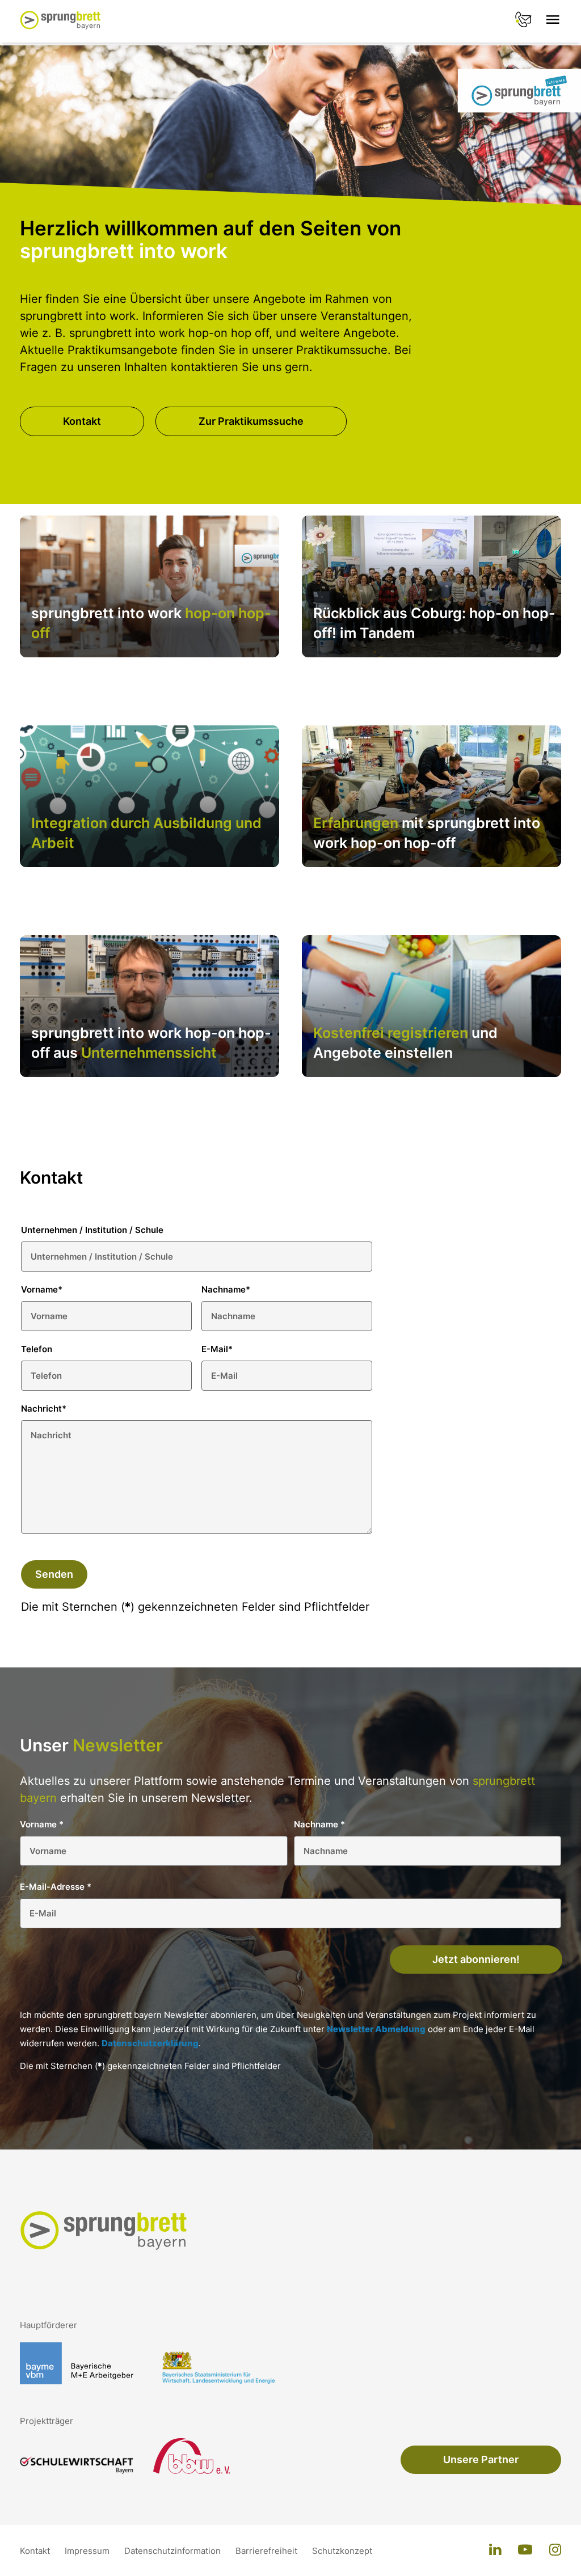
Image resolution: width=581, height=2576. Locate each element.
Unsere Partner (481, 2459)
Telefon (37, 1349)
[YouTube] (525, 2550)
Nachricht (44, 1409)
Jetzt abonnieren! (476, 1959)
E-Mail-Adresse (56, 1887)
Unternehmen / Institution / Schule (92, 1230)
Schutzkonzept (342, 2551)
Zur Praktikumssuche (251, 421)
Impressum (88, 2551)
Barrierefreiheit (268, 2551)
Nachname (226, 1289)
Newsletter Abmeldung (376, 2029)
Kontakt (82, 421)
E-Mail (217, 1349)
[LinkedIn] (495, 2550)
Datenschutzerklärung (150, 2043)
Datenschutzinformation (174, 2551)
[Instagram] (555, 2550)
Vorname (42, 1289)
